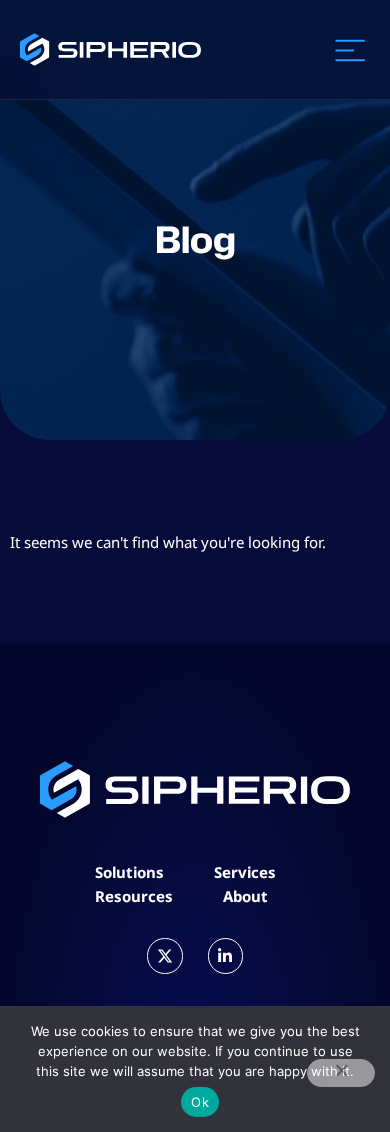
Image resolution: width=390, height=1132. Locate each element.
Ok (200, 1102)
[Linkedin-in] (225, 955)
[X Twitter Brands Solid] (164, 955)
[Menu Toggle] (350, 49)
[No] (341, 1073)
